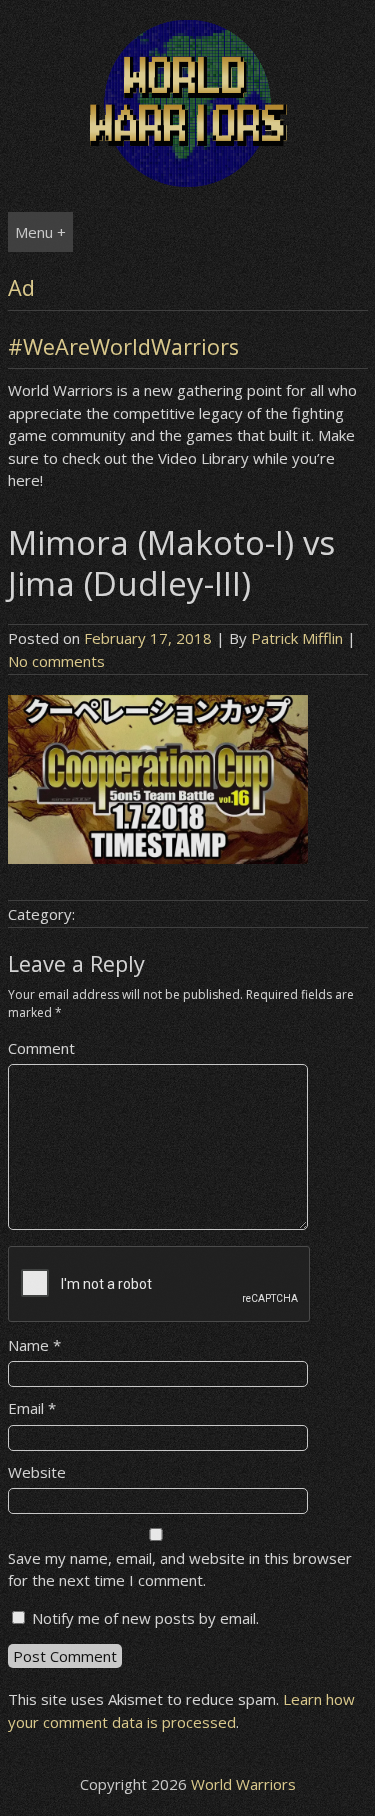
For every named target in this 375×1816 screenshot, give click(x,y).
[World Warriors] (188, 181)
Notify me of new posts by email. (145, 1618)
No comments (56, 661)
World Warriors (243, 1784)
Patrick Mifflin (297, 638)
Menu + (40, 232)
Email (32, 1408)
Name (34, 1345)
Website (37, 1472)
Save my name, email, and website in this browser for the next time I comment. (180, 1569)
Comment (41, 1048)
